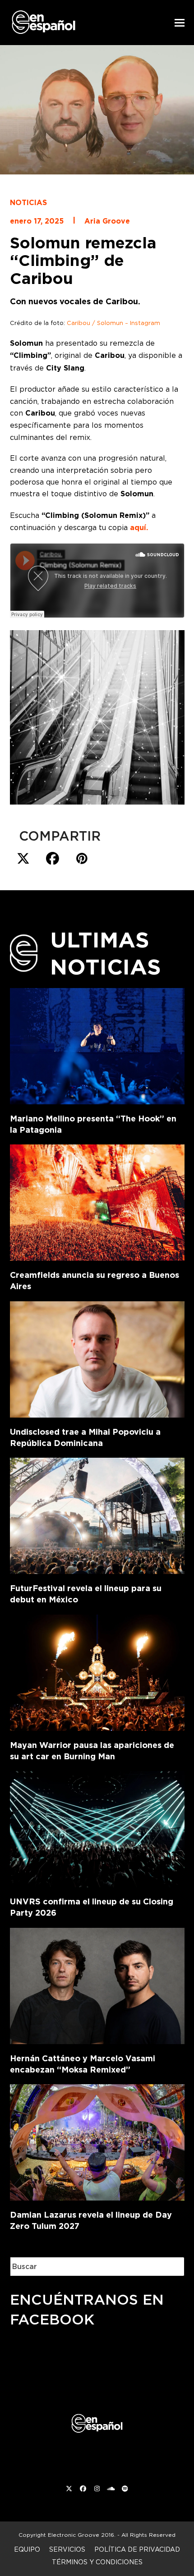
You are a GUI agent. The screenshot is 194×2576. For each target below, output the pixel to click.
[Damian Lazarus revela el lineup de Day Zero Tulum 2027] (97, 2141)
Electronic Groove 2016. (82, 2535)
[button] (180, 23)
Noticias (28, 203)
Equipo (27, 2549)
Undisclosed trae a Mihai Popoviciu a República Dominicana (85, 1437)
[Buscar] (171, 2267)
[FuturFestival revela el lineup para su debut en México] (97, 1514)
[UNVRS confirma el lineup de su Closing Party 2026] (97, 1827)
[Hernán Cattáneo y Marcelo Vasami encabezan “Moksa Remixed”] (97, 1984)
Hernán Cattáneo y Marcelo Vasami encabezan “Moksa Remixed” (83, 2064)
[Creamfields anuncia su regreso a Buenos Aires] (97, 1201)
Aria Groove (107, 221)
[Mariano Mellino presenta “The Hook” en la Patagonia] (97, 1044)
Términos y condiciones (97, 2562)
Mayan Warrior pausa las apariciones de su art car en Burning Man (92, 1751)
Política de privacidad (137, 2549)
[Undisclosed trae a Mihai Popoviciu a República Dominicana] (97, 1358)
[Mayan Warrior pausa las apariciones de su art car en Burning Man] (97, 1671)
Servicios (67, 2549)
